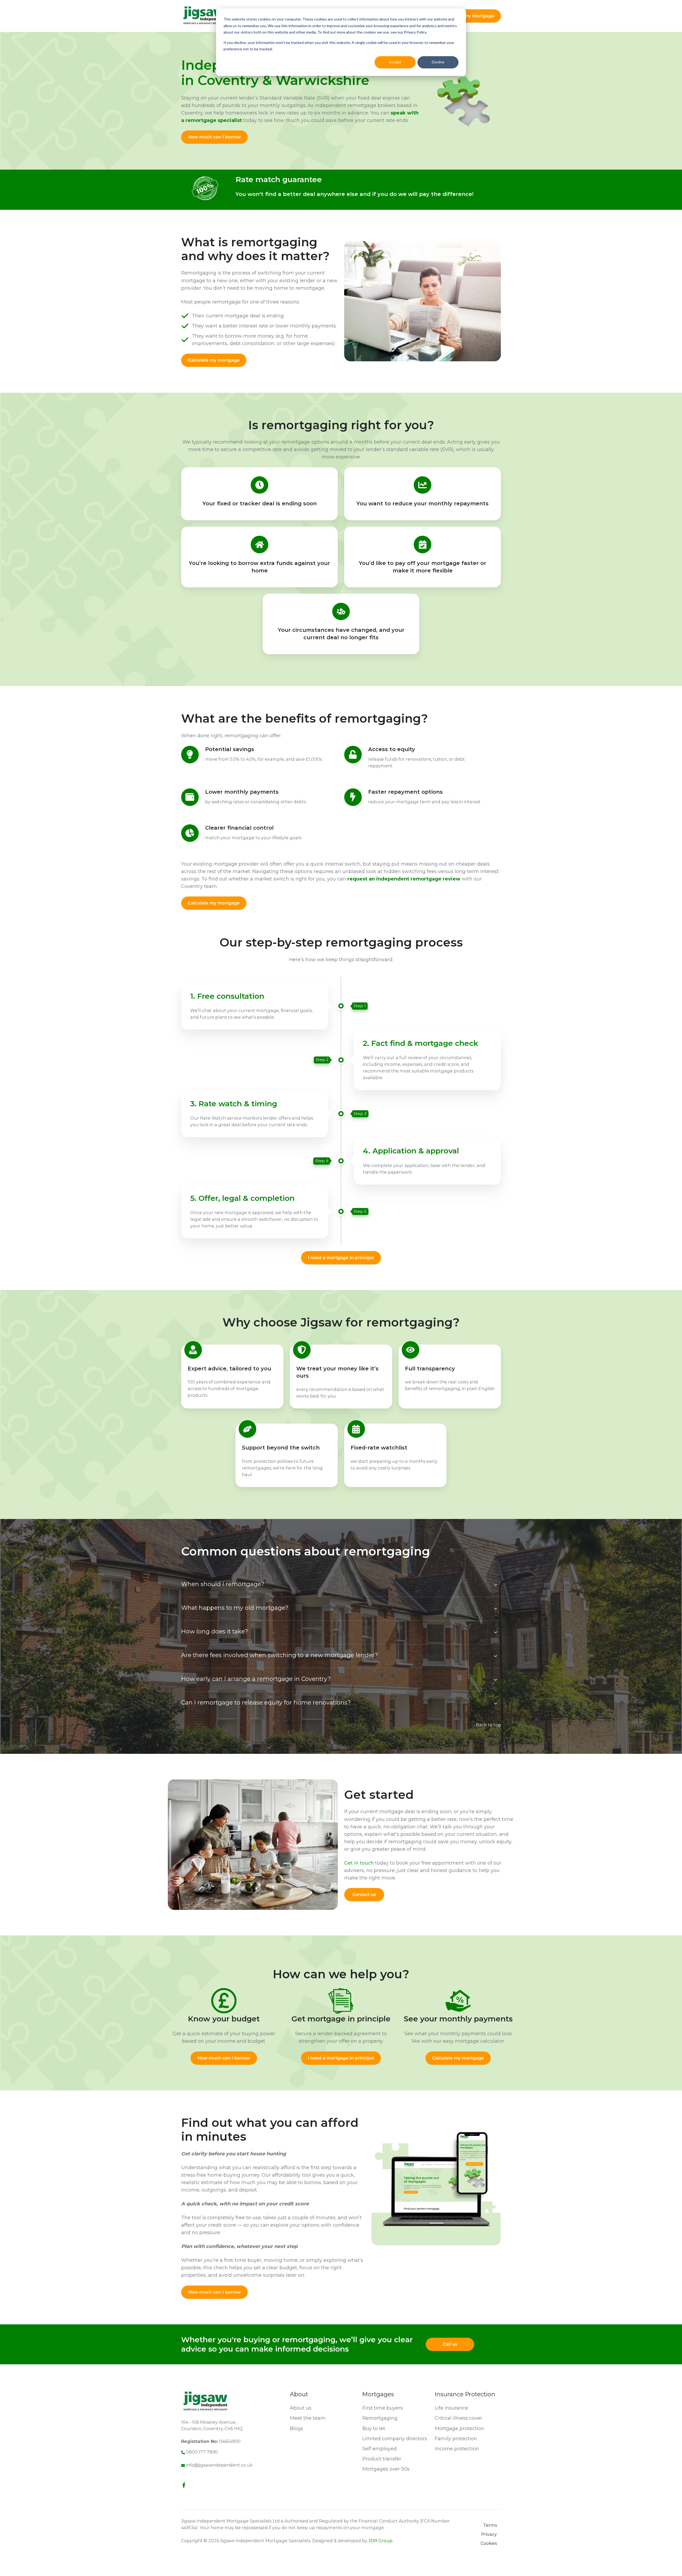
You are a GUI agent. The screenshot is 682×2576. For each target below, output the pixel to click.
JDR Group (380, 2541)
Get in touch (359, 1863)
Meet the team (308, 2418)
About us (301, 2408)
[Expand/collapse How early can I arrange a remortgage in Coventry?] (496, 1680)
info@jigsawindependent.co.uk (219, 2465)
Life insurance (451, 2408)
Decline (438, 62)
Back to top (488, 1725)
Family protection (456, 2439)
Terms (490, 2525)
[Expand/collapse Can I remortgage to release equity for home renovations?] (496, 1703)
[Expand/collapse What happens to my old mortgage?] (496, 1609)
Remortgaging (380, 2418)
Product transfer (382, 2459)
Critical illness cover (458, 2418)
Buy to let (374, 2428)
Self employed (379, 2449)
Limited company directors (395, 2439)
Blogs (297, 2428)
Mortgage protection (460, 2428)
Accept (395, 62)
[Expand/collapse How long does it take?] (496, 1632)
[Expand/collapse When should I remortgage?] (496, 1585)
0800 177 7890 (202, 2452)
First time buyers (383, 2408)
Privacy (489, 2534)
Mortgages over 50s (386, 2469)
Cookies (489, 2543)
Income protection (457, 2449)
